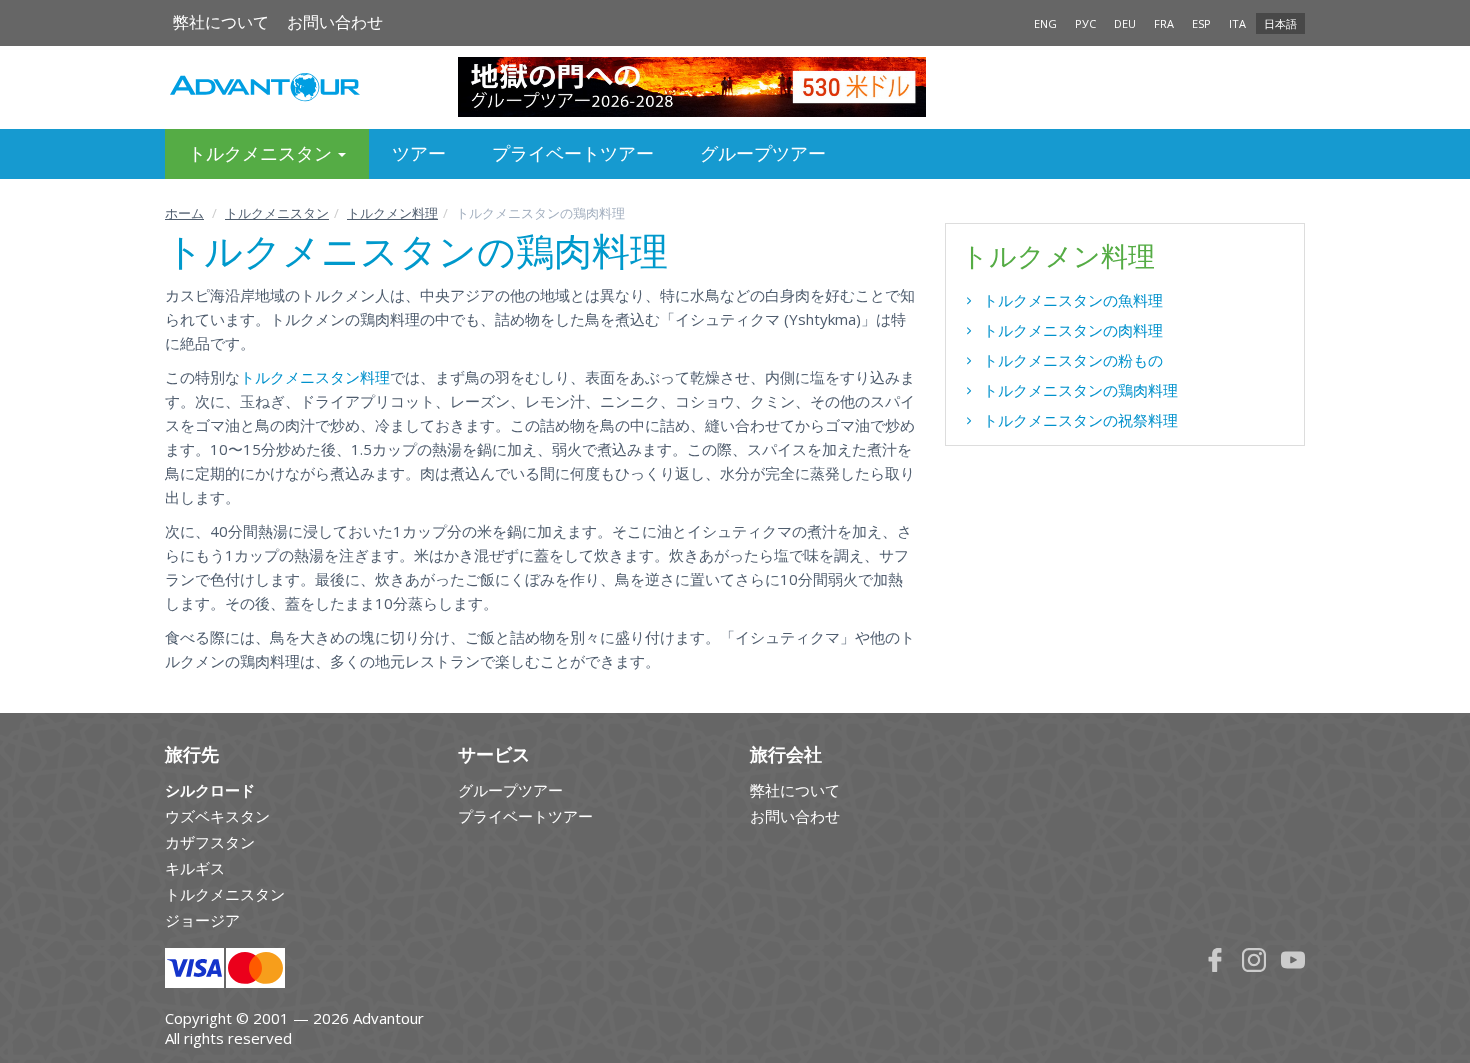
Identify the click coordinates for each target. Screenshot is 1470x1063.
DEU (1125, 23)
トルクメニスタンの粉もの (1073, 360)
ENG (1045, 23)
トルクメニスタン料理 (315, 377)
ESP (1201, 23)
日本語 (1280, 23)
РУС (1085, 23)
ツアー (419, 153)
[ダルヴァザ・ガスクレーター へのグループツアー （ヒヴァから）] (735, 87)
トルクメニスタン (277, 213)
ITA (1237, 23)
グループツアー (763, 153)
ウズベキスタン (217, 816)
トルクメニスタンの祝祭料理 (1080, 420)
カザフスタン (210, 842)
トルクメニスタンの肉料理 (1073, 330)
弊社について (221, 22)
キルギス (195, 868)
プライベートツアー (573, 153)
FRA (1164, 23)
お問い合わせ (335, 22)
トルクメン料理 (392, 213)
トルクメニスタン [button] (262, 153)
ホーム (184, 213)
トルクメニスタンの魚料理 (1073, 300)
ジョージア (202, 920)
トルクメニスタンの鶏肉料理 (1080, 390)
